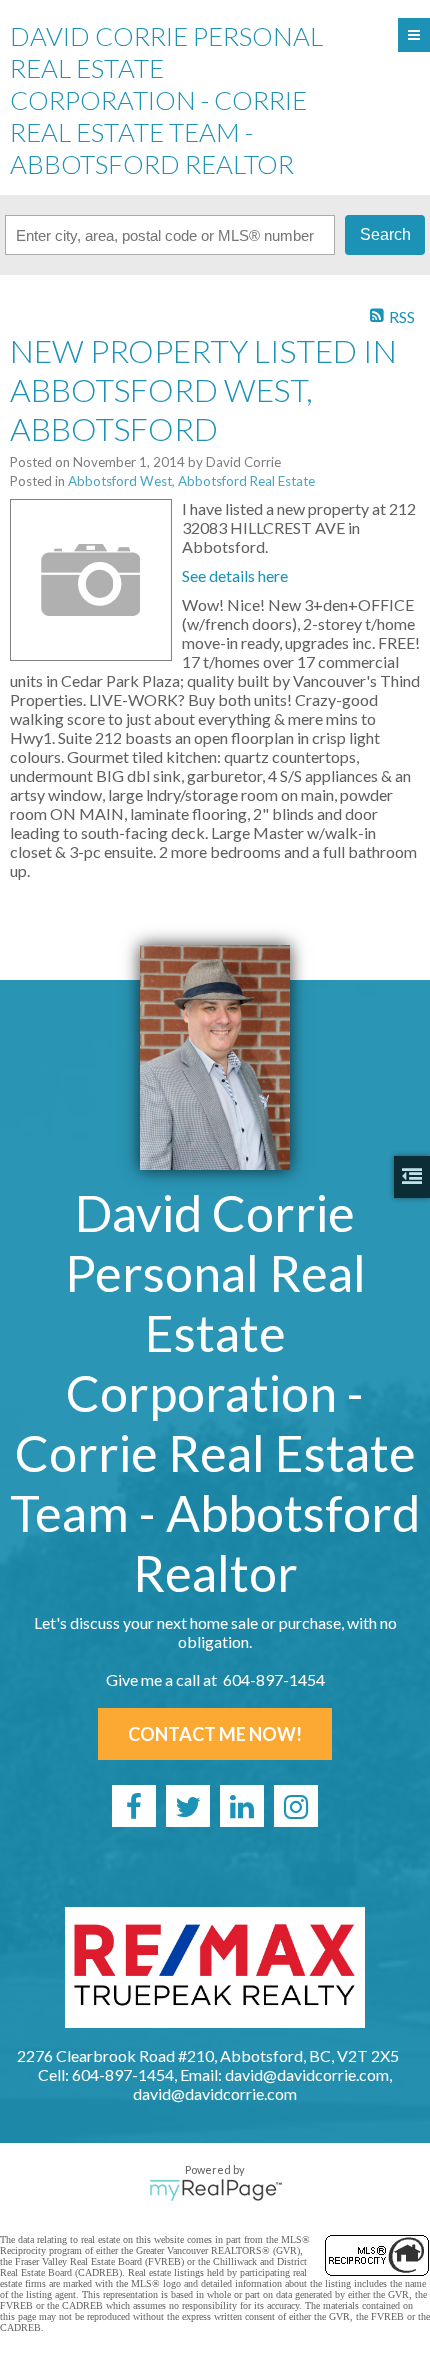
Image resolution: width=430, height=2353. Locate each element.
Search (385, 234)
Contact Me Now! (215, 1734)
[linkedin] (242, 1806)
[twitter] (188, 1806)
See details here (235, 575)
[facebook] (134, 1806)
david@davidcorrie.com (215, 2093)
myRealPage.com (215, 2190)
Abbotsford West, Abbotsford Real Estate (191, 481)
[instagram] (296, 1806)
